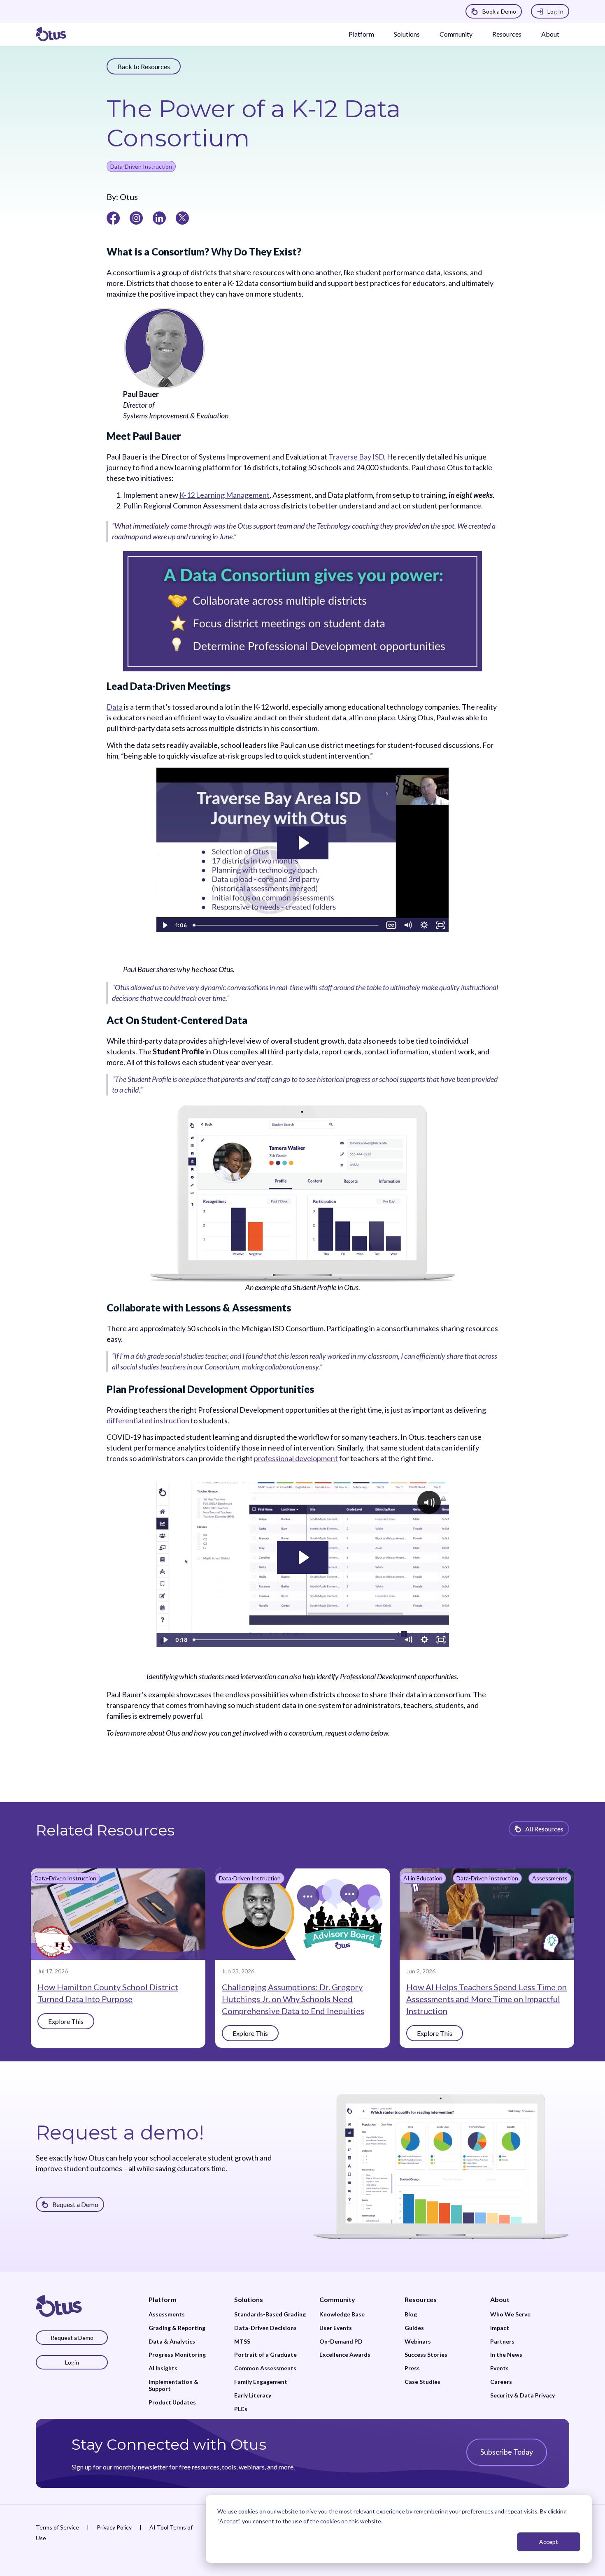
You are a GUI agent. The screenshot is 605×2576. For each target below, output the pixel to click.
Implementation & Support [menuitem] (173, 2385)
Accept (549, 2542)
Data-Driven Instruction (141, 166)
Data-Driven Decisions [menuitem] (265, 2328)
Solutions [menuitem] (249, 2299)
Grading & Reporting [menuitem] (177, 2328)
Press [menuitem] (412, 2368)
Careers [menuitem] (501, 2382)
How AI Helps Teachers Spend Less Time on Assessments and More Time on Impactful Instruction (486, 1999)
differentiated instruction (148, 1420)
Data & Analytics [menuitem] (172, 2342)
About (550, 34)
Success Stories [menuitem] (426, 2355)
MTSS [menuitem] (242, 2342)
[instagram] (136, 217)
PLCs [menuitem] (241, 2409)
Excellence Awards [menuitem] (345, 2355)
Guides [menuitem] (414, 2328)
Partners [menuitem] (502, 2342)
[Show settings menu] (424, 925)
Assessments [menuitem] (167, 2314)
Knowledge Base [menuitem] (342, 2314)
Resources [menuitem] (421, 2299)
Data (115, 707)
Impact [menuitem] (500, 2328)
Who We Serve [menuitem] (510, 2314)
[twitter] (182, 217)
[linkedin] (159, 217)
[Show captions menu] (391, 925)
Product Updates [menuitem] (172, 2402)
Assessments (550, 1878)
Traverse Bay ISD (356, 457)
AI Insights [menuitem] (163, 2368)
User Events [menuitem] (336, 2328)
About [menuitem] (500, 2299)
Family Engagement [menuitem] (261, 2382)
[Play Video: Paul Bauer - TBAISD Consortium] (303, 843)
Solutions (407, 34)
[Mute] (408, 925)
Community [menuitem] (337, 2299)
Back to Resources (144, 66)
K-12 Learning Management (225, 495)
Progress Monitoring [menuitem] (177, 2355)
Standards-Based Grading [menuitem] (270, 2314)
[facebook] (113, 217)
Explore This (66, 2021)
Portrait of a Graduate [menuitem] (265, 2355)
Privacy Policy (114, 2527)
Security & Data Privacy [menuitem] (522, 2395)
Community (456, 34)
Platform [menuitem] (163, 2299)
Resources (507, 34)
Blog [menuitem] (411, 2314)
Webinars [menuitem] (418, 2342)
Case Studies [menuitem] (422, 2382)
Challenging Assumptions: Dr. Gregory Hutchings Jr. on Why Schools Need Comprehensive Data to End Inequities (293, 1999)
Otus (128, 197)
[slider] (286, 925)
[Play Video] (165, 925)
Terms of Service (57, 2527)
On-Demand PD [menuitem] (341, 2342)
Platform (361, 34)
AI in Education (423, 1878)
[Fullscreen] (441, 925)
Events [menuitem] (499, 2368)
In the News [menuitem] (506, 2355)
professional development (296, 1458)
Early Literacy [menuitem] (253, 2395)
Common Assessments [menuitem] (265, 2368)
